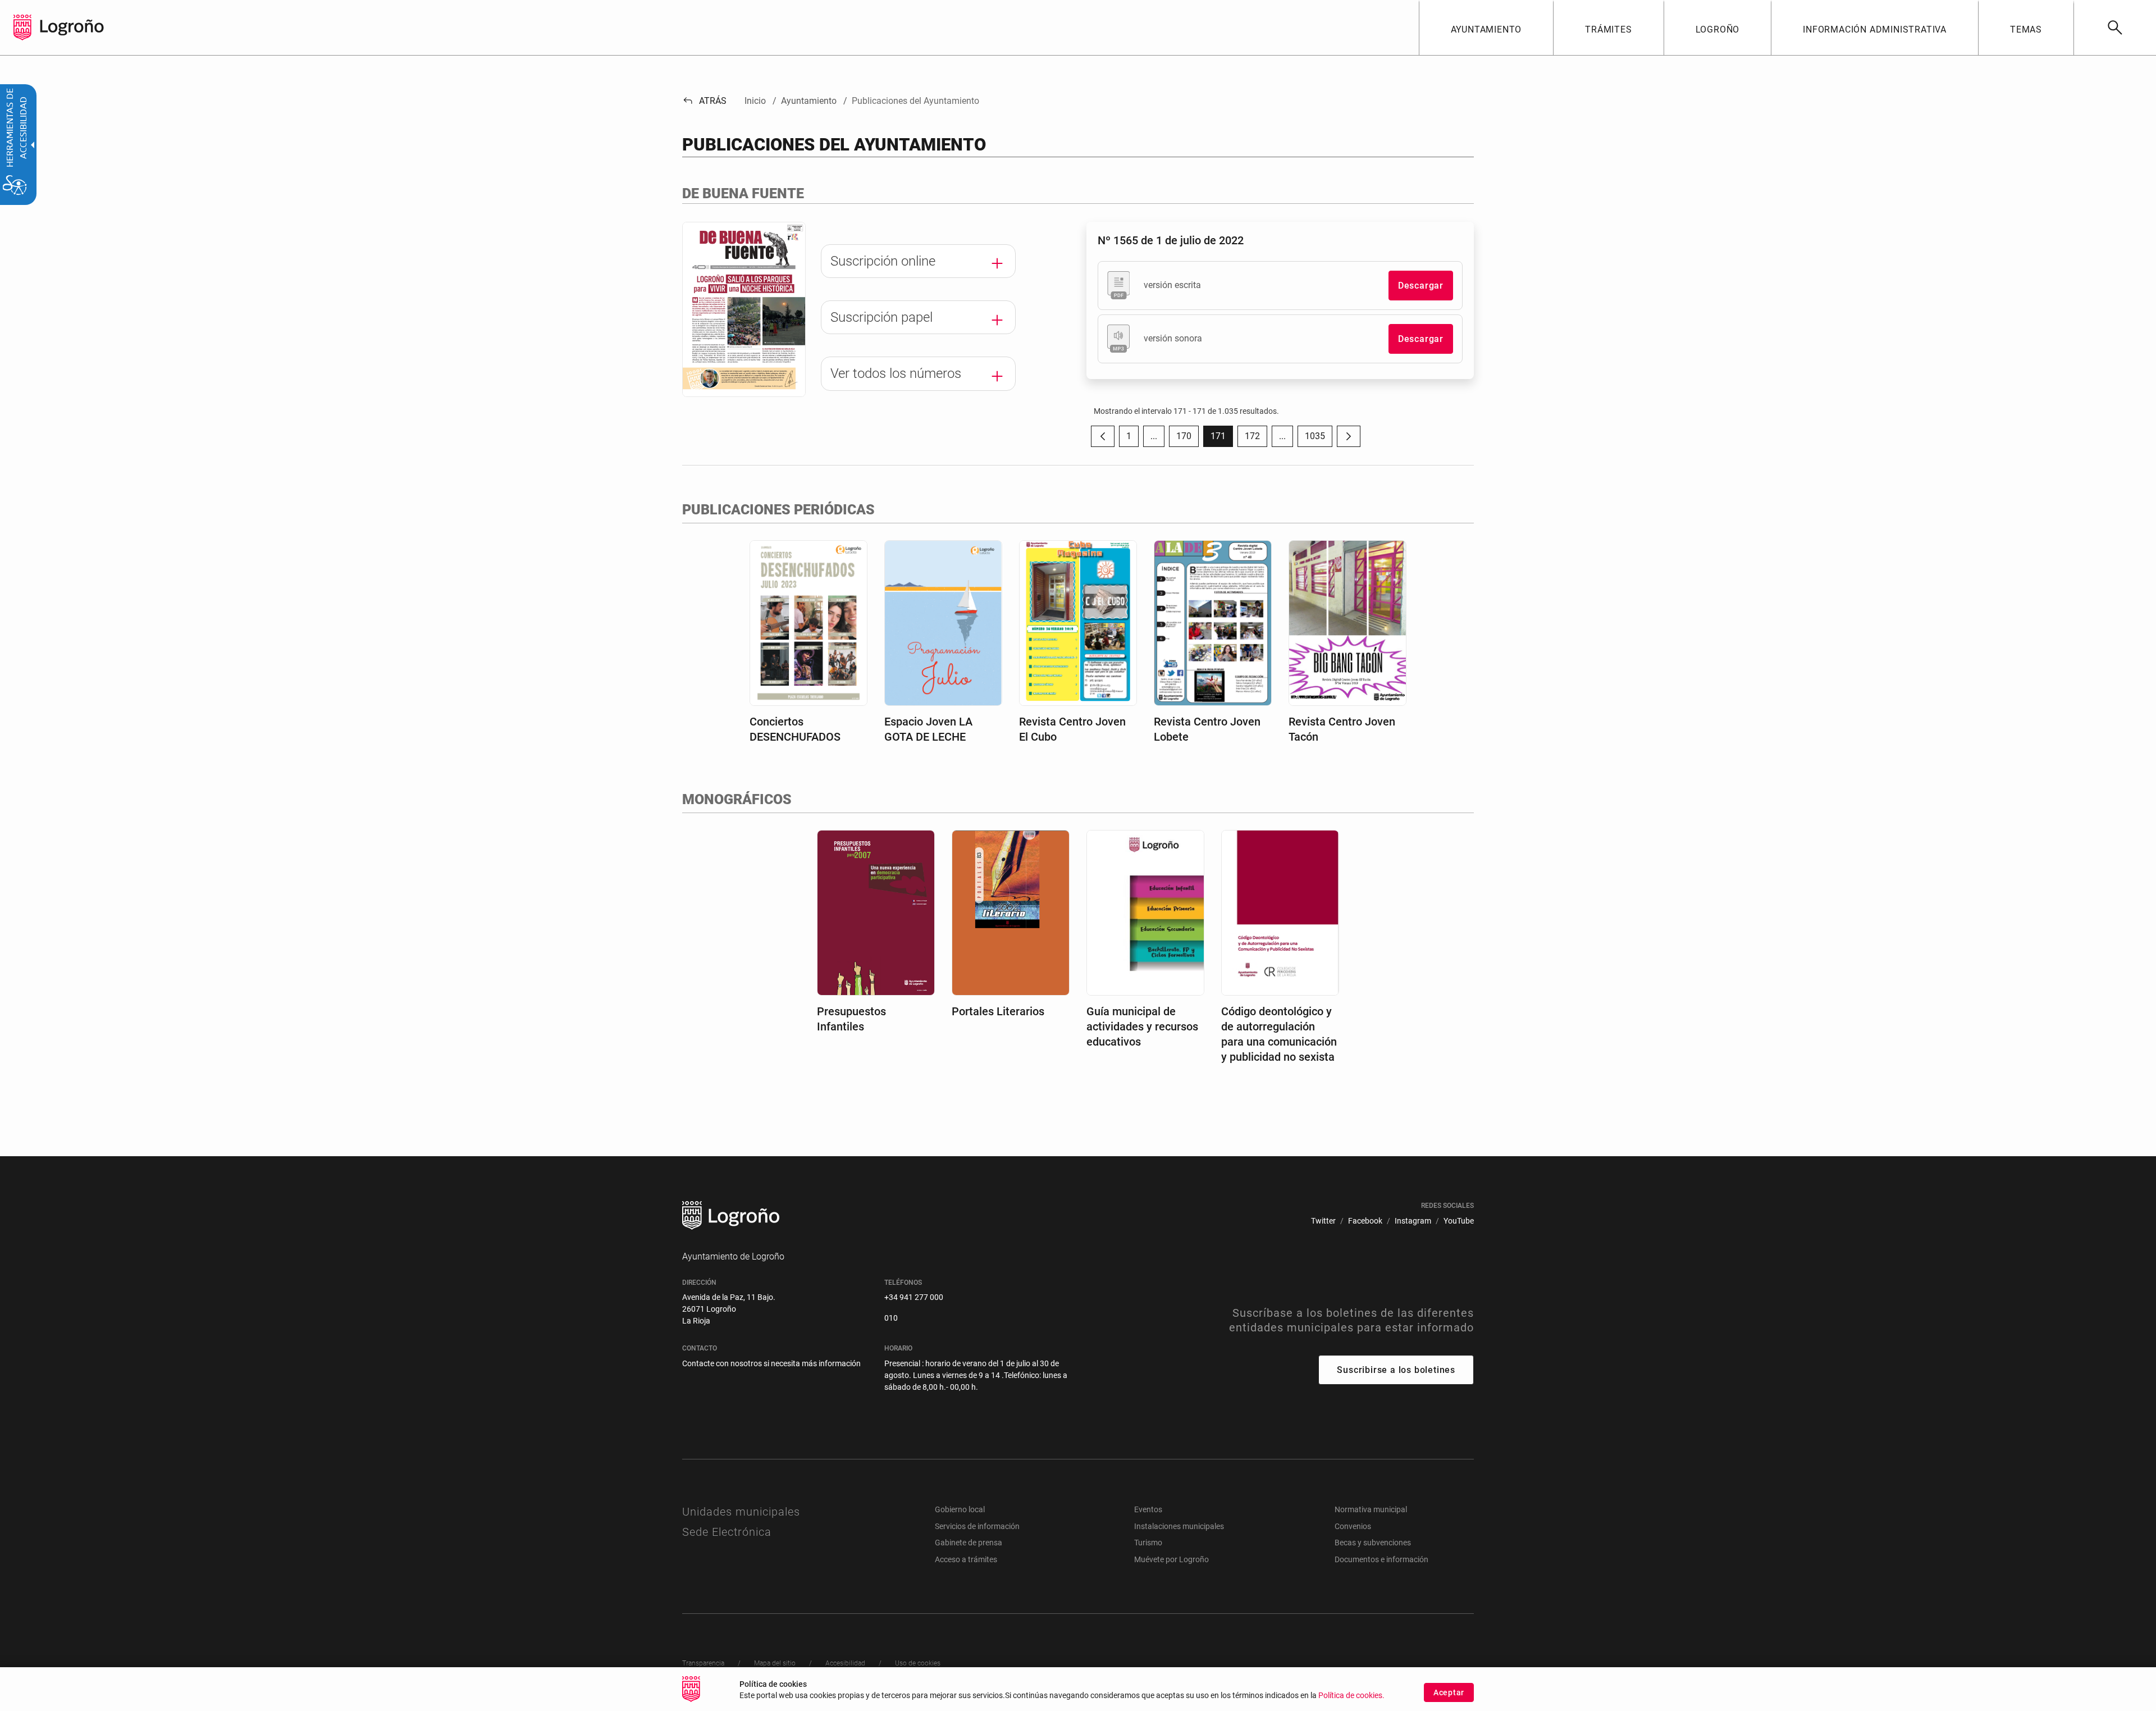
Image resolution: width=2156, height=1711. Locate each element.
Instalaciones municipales (1179, 1526)
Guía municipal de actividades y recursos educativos (1142, 1026)
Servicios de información (977, 1526)
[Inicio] (72, 27)
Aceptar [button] (1449, 1692)
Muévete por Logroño (1171, 1559)
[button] (1154, 436)
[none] (22, 28)
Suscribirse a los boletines (1396, 1370)
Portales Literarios (998, 1011)
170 (1187, 439)
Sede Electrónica (727, 1532)
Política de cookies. (1351, 1696)
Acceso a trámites (966, 1559)
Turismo (1148, 1543)
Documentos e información (1381, 1559)
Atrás (704, 101)
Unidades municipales (741, 1512)
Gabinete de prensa (969, 1543)
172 (1256, 439)
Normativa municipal (1371, 1509)
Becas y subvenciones (1373, 1543)
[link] (2115, 28)
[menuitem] (1486, 28)
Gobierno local (960, 1509)
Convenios (1353, 1526)
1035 (1319, 439)
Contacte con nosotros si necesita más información (771, 1363)
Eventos (1148, 1509)
